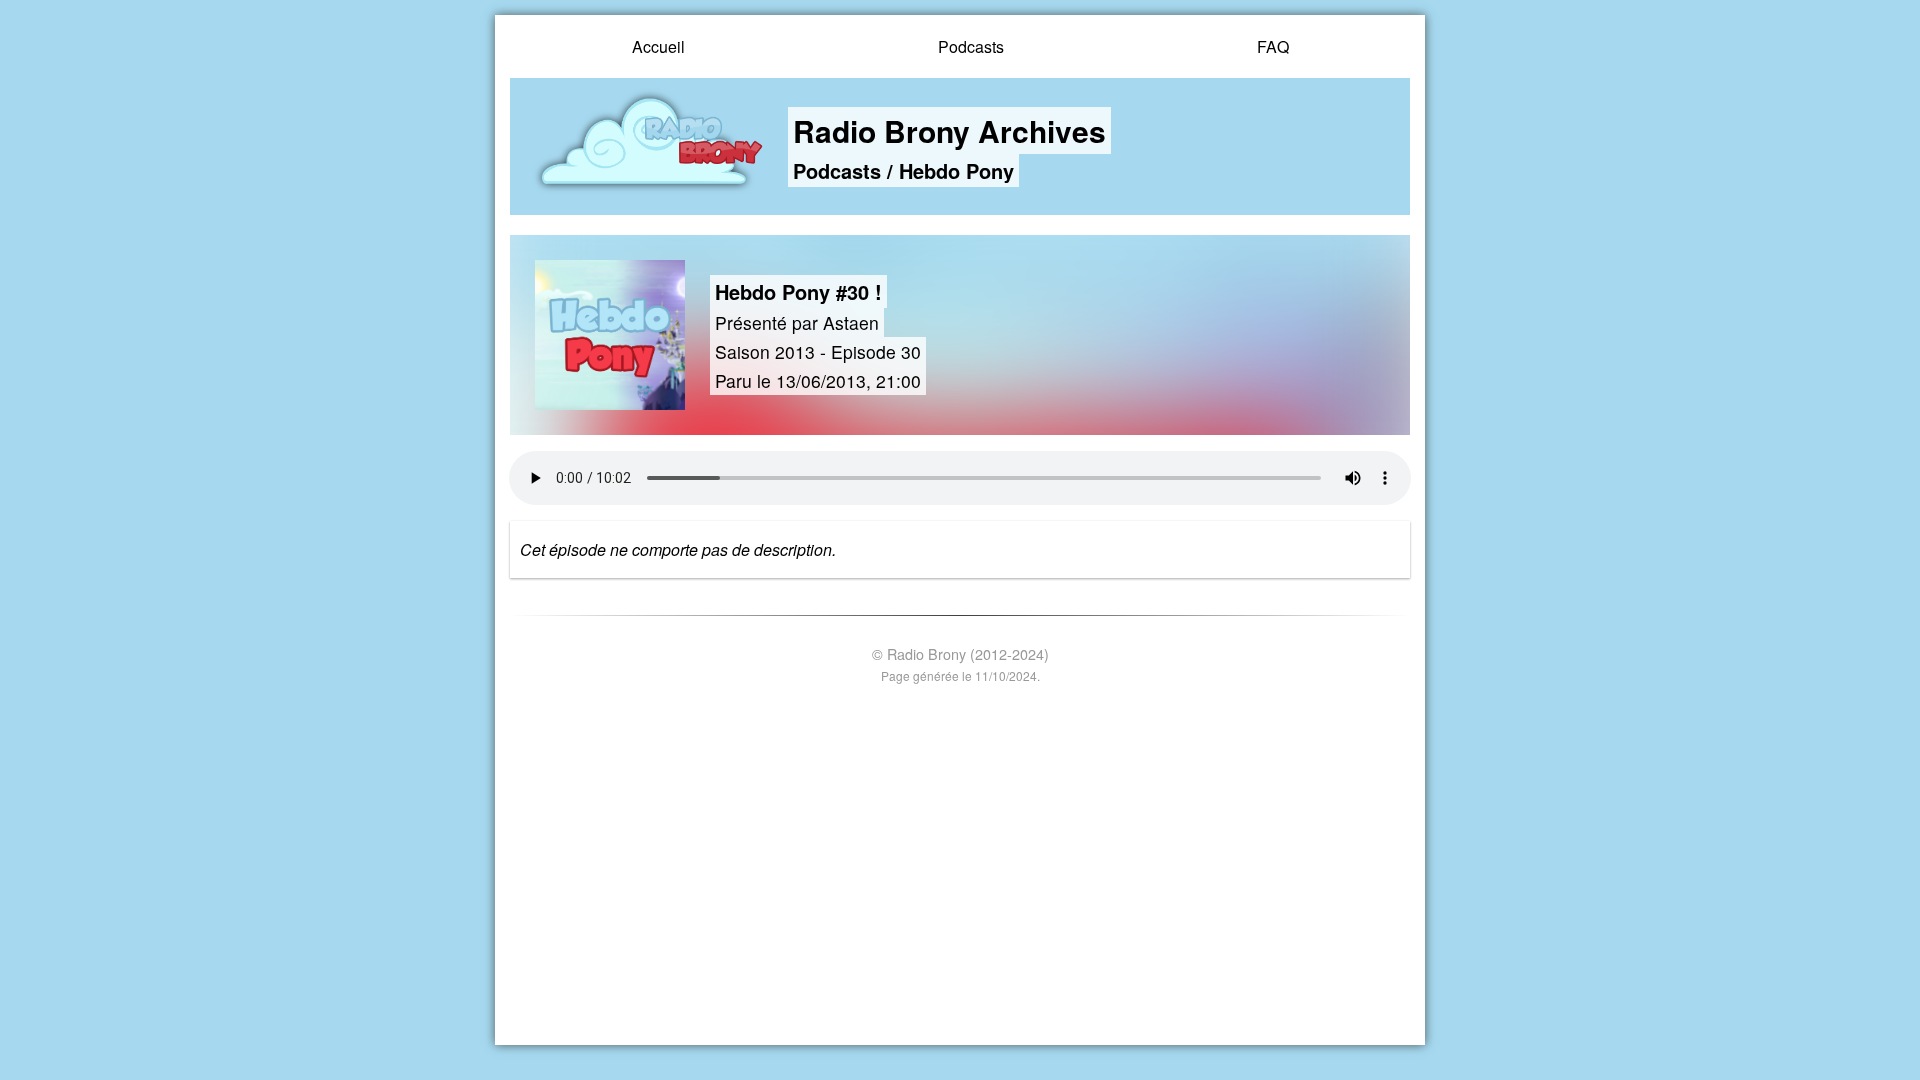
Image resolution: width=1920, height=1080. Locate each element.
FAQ (1273, 46)
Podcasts (971, 46)
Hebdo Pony (956, 170)
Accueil (658, 46)
